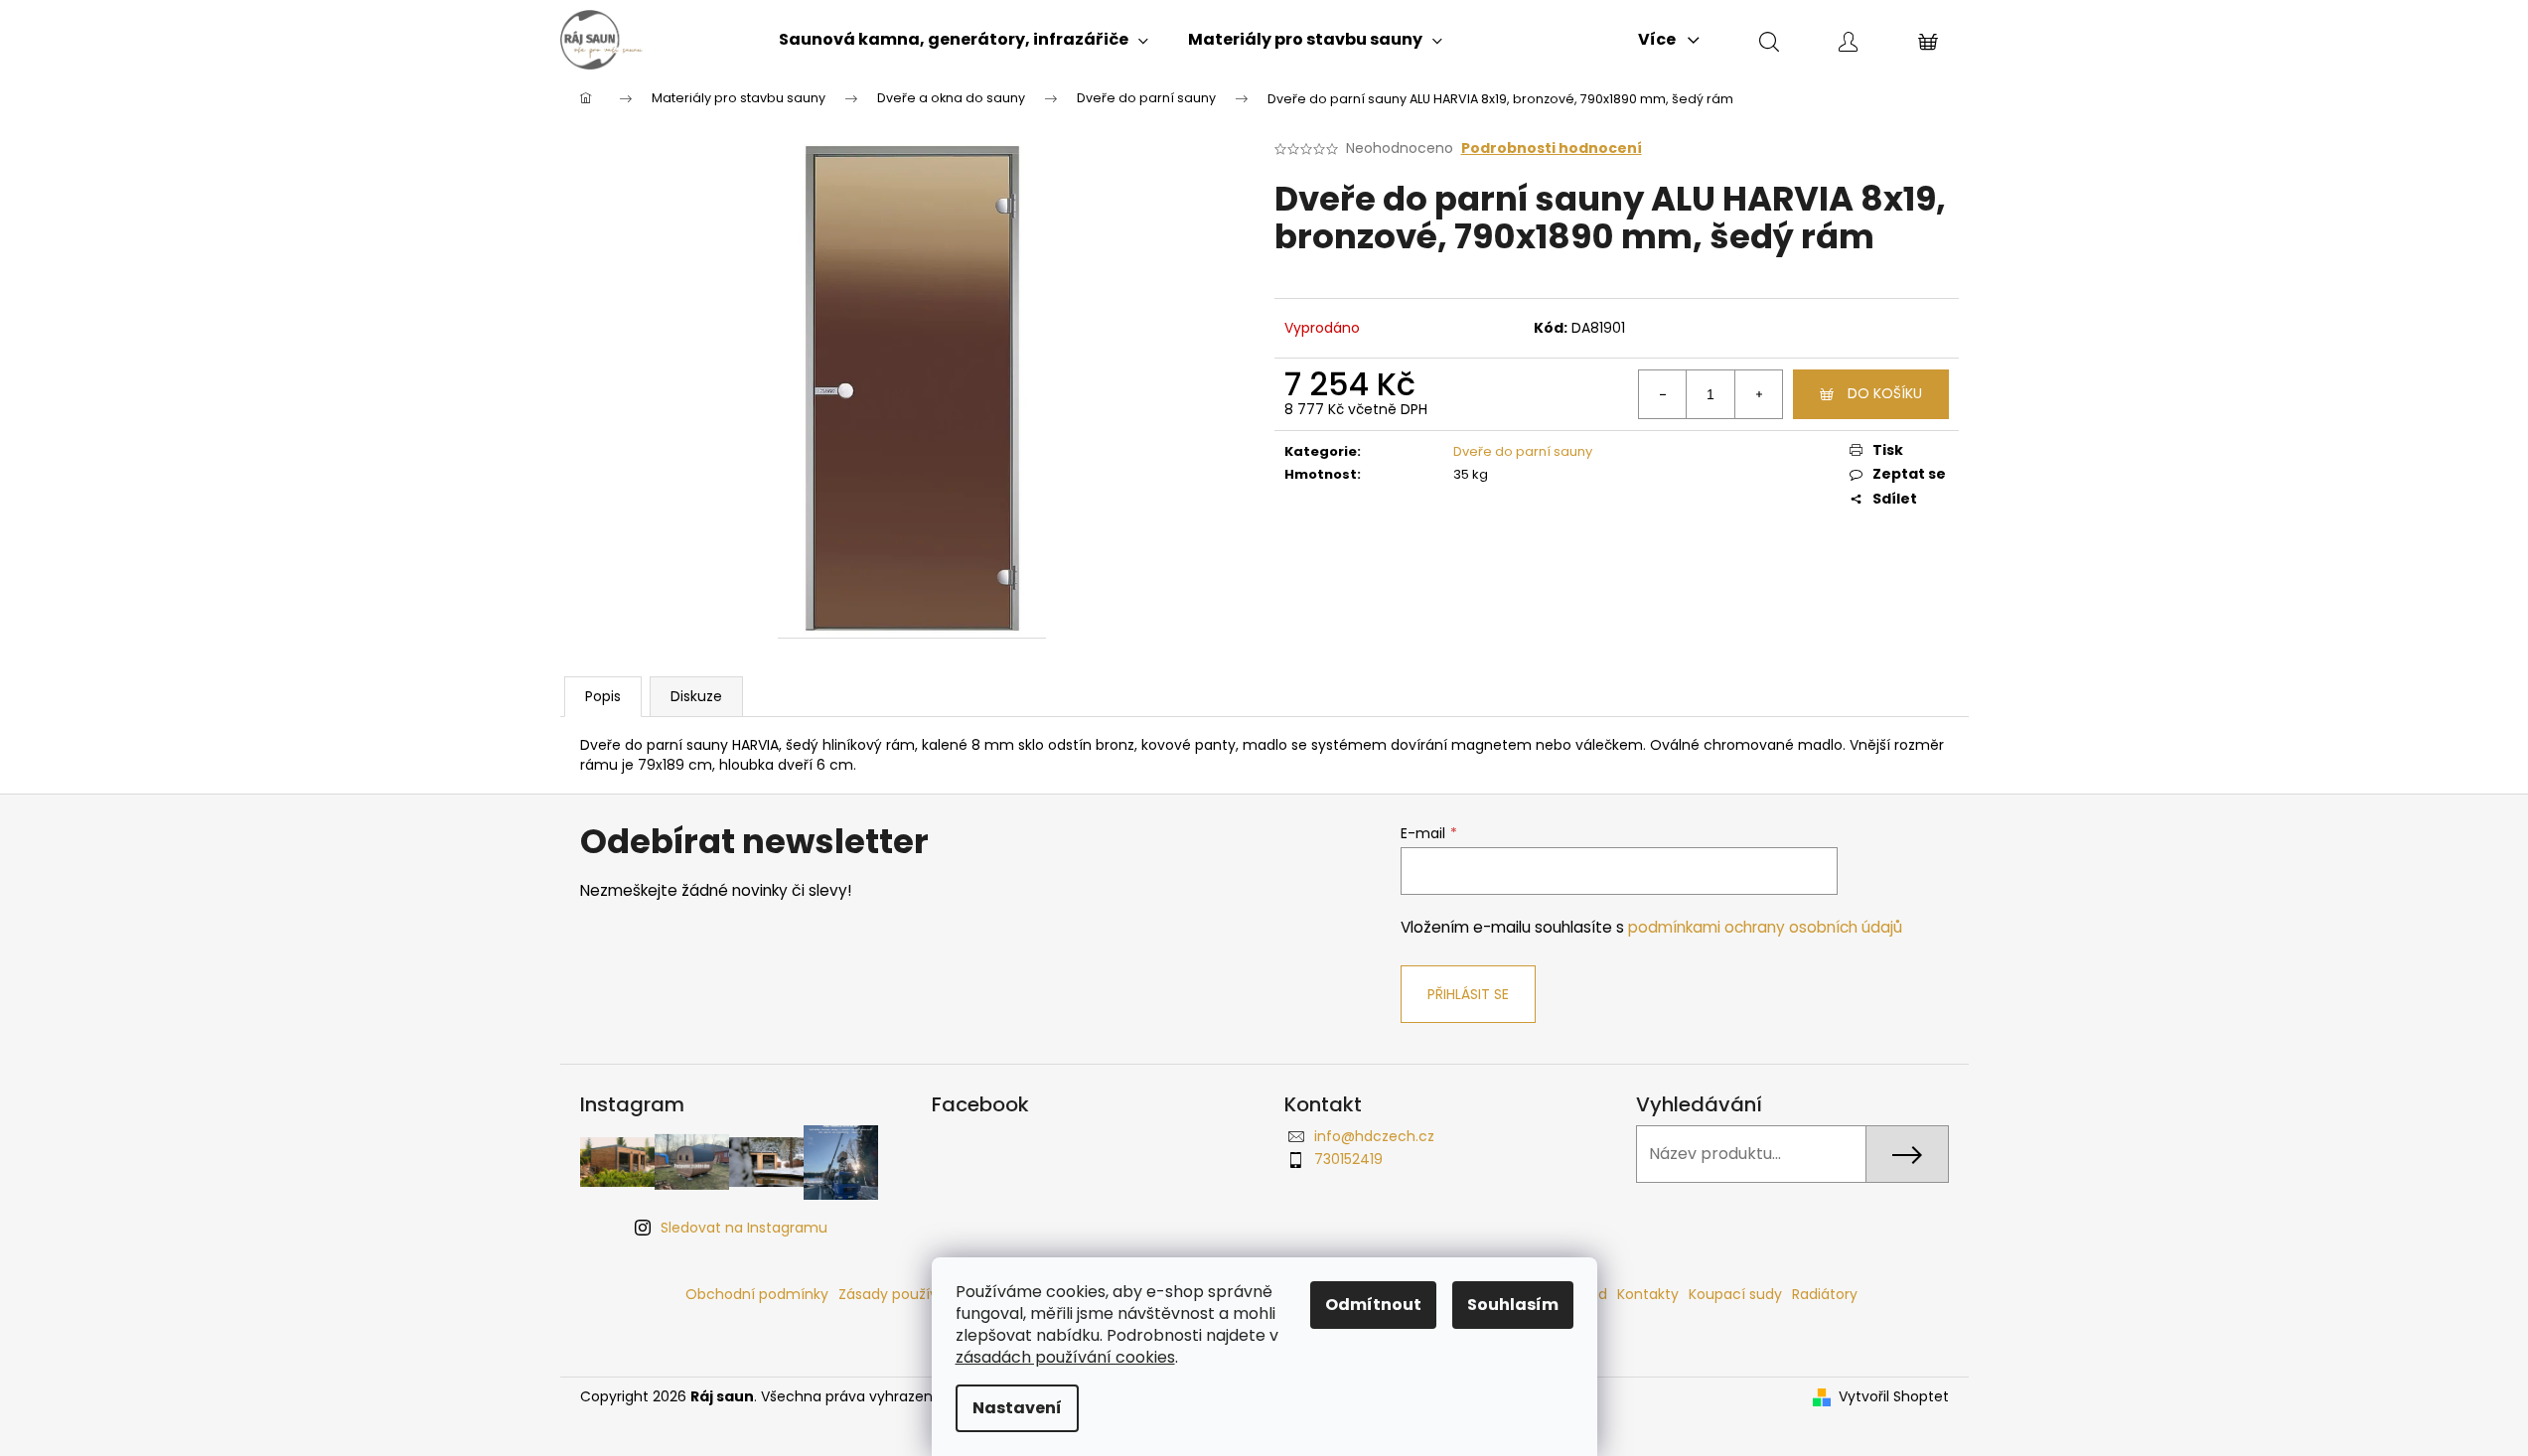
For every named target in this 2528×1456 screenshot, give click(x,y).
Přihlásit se (1468, 994)
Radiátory (1825, 1294)
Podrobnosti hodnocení (1552, 148)
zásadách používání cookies (1065, 1357)
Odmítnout (1373, 1305)
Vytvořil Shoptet (1894, 1397)
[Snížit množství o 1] (1663, 394)
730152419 (1348, 1159)
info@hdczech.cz (1374, 1136)
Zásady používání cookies (927, 1294)
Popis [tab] (603, 696)
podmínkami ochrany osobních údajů (1765, 927)
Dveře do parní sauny (1523, 451)
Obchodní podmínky (757, 1294)
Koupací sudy (1735, 1294)
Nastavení (1017, 1408)
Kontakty (1648, 1294)
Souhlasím (1513, 1305)
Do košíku (1885, 393)
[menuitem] (964, 40)
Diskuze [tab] (696, 696)
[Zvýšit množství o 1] (1758, 394)
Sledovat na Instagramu (744, 1228)
